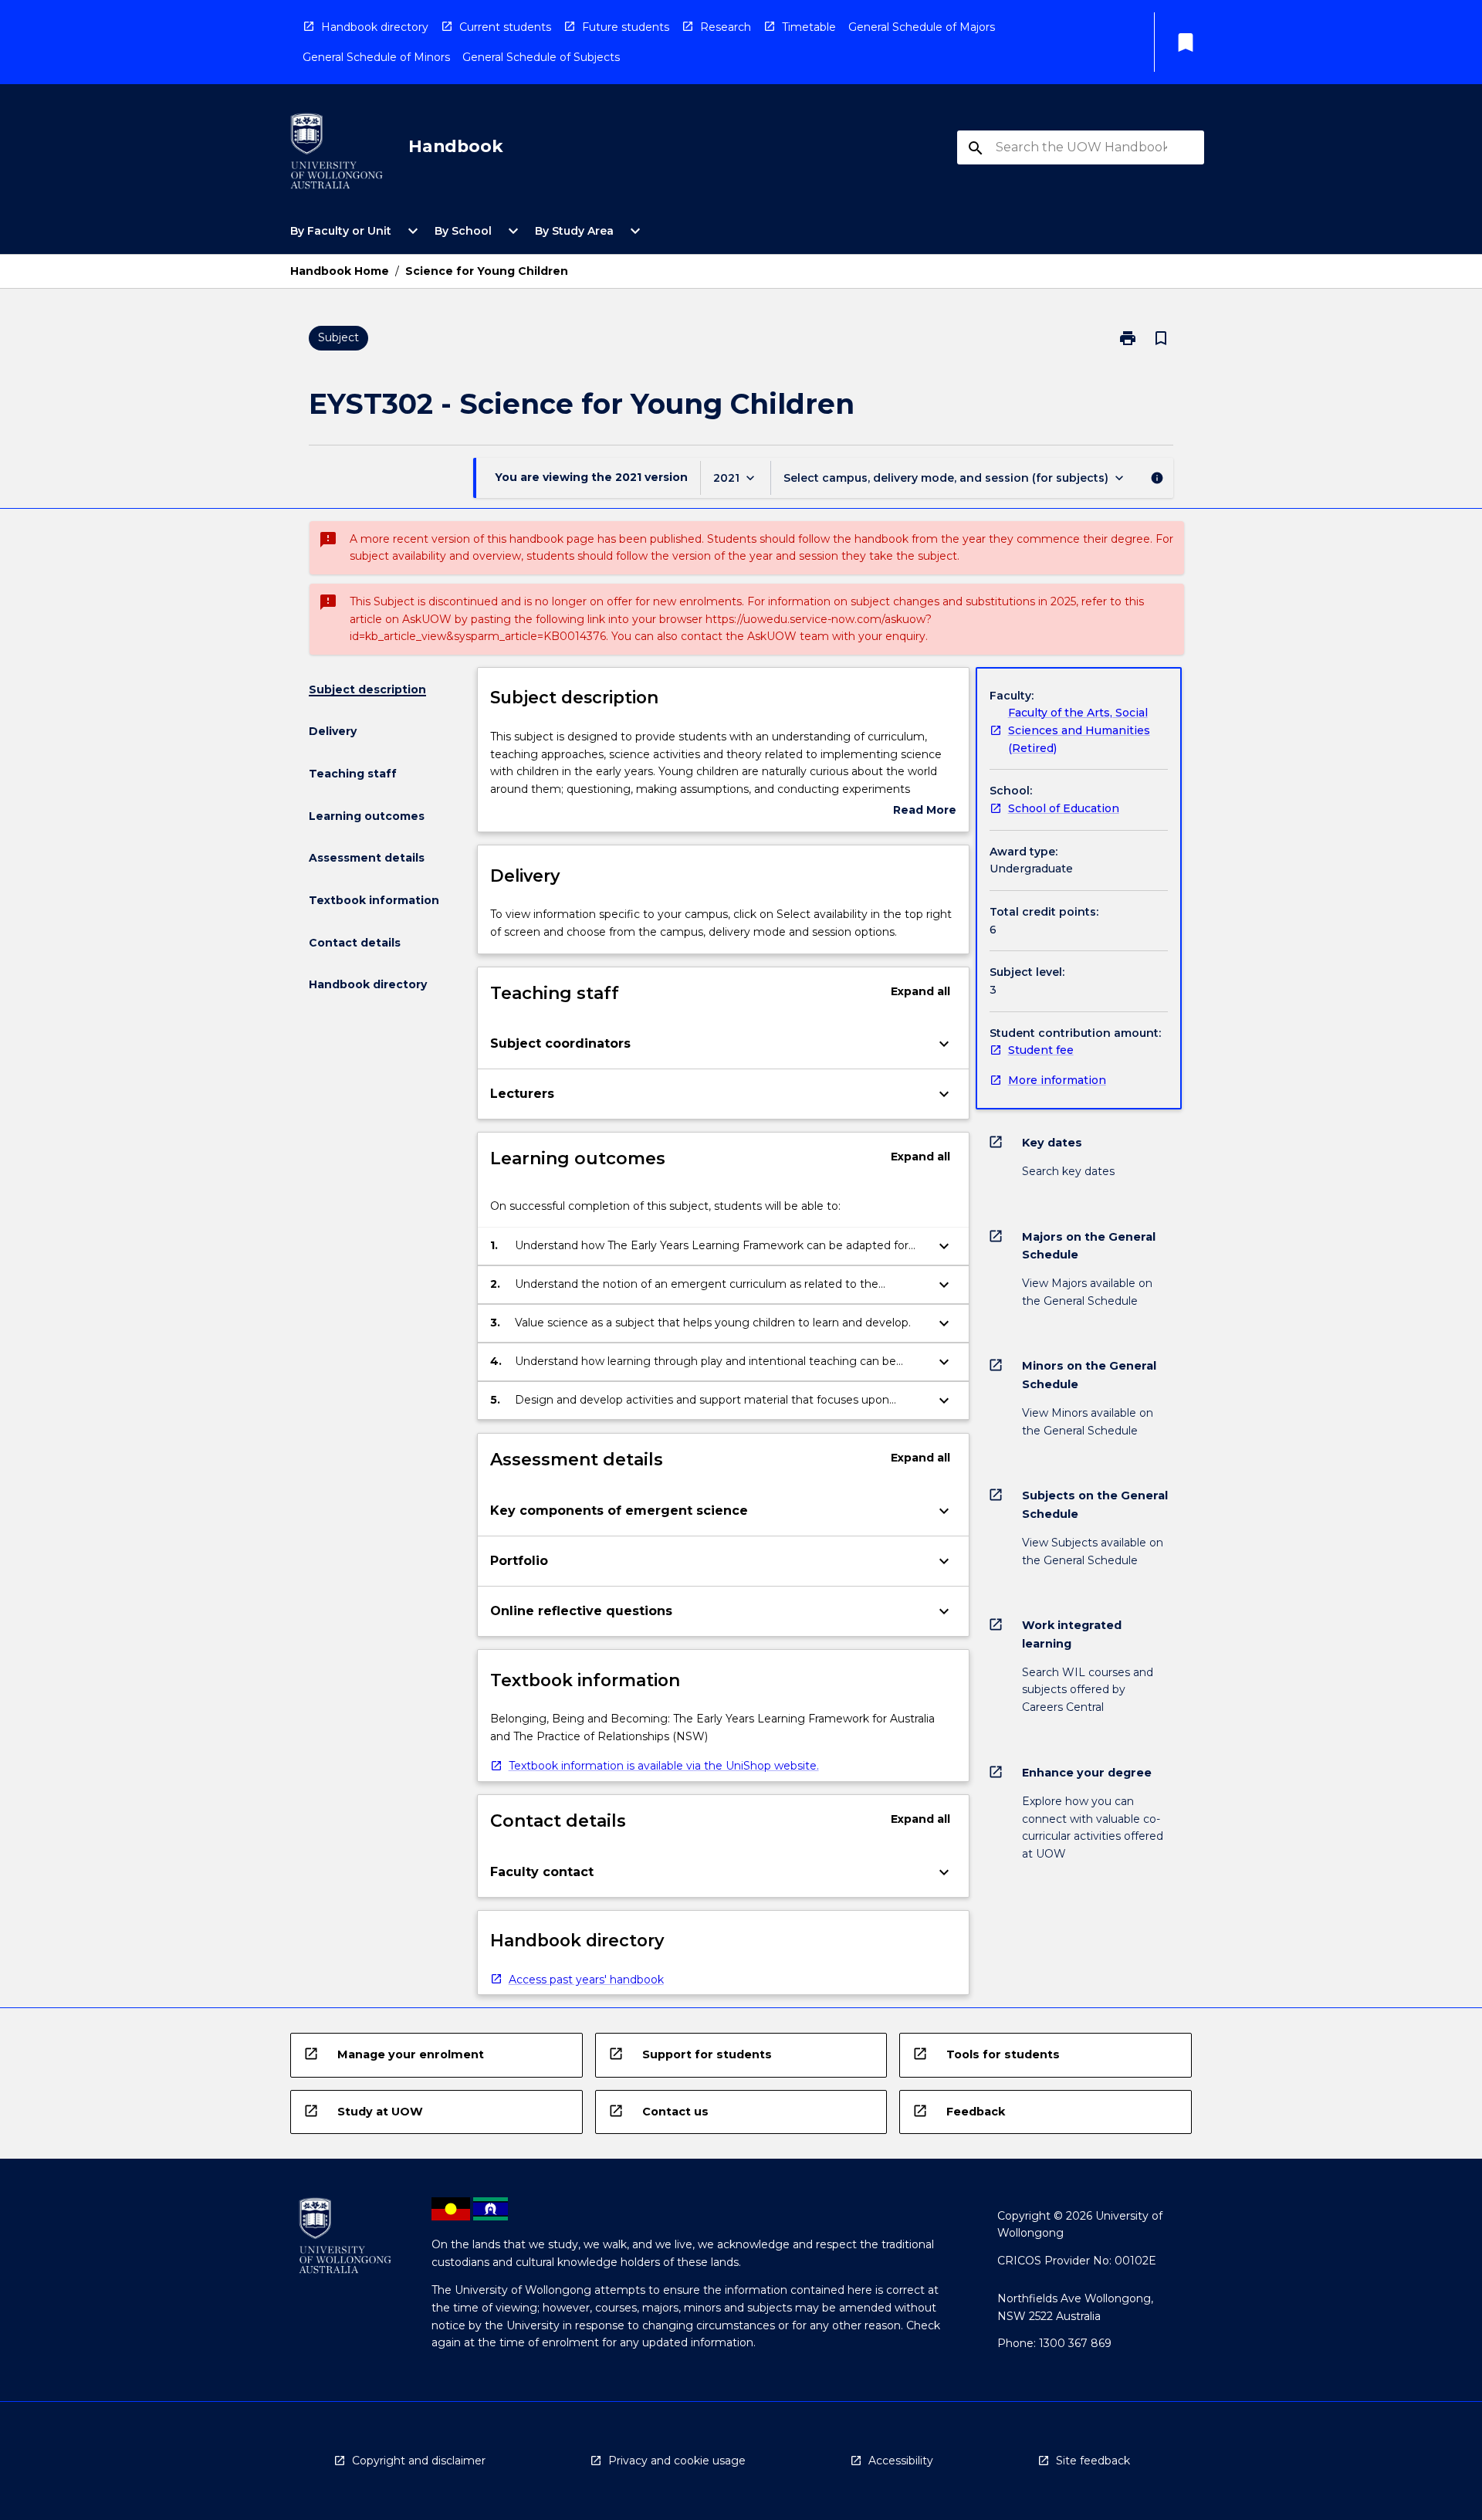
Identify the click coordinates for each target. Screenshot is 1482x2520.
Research (726, 27)
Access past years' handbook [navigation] (586, 1980)
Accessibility (901, 2461)
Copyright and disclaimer (419, 2461)
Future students (626, 27)
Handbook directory (375, 27)
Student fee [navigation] (1041, 1050)
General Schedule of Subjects (541, 57)
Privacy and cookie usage (677, 2461)
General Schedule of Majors (922, 27)
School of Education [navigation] (1064, 808)
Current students (505, 27)
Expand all (920, 991)
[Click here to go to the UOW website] (337, 154)
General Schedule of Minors (376, 57)
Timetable (809, 27)
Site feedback (1093, 2461)
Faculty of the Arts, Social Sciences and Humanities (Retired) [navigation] (1079, 730)
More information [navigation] (1057, 1080)
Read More (925, 811)
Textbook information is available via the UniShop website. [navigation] (664, 1766)
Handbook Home (340, 271)
